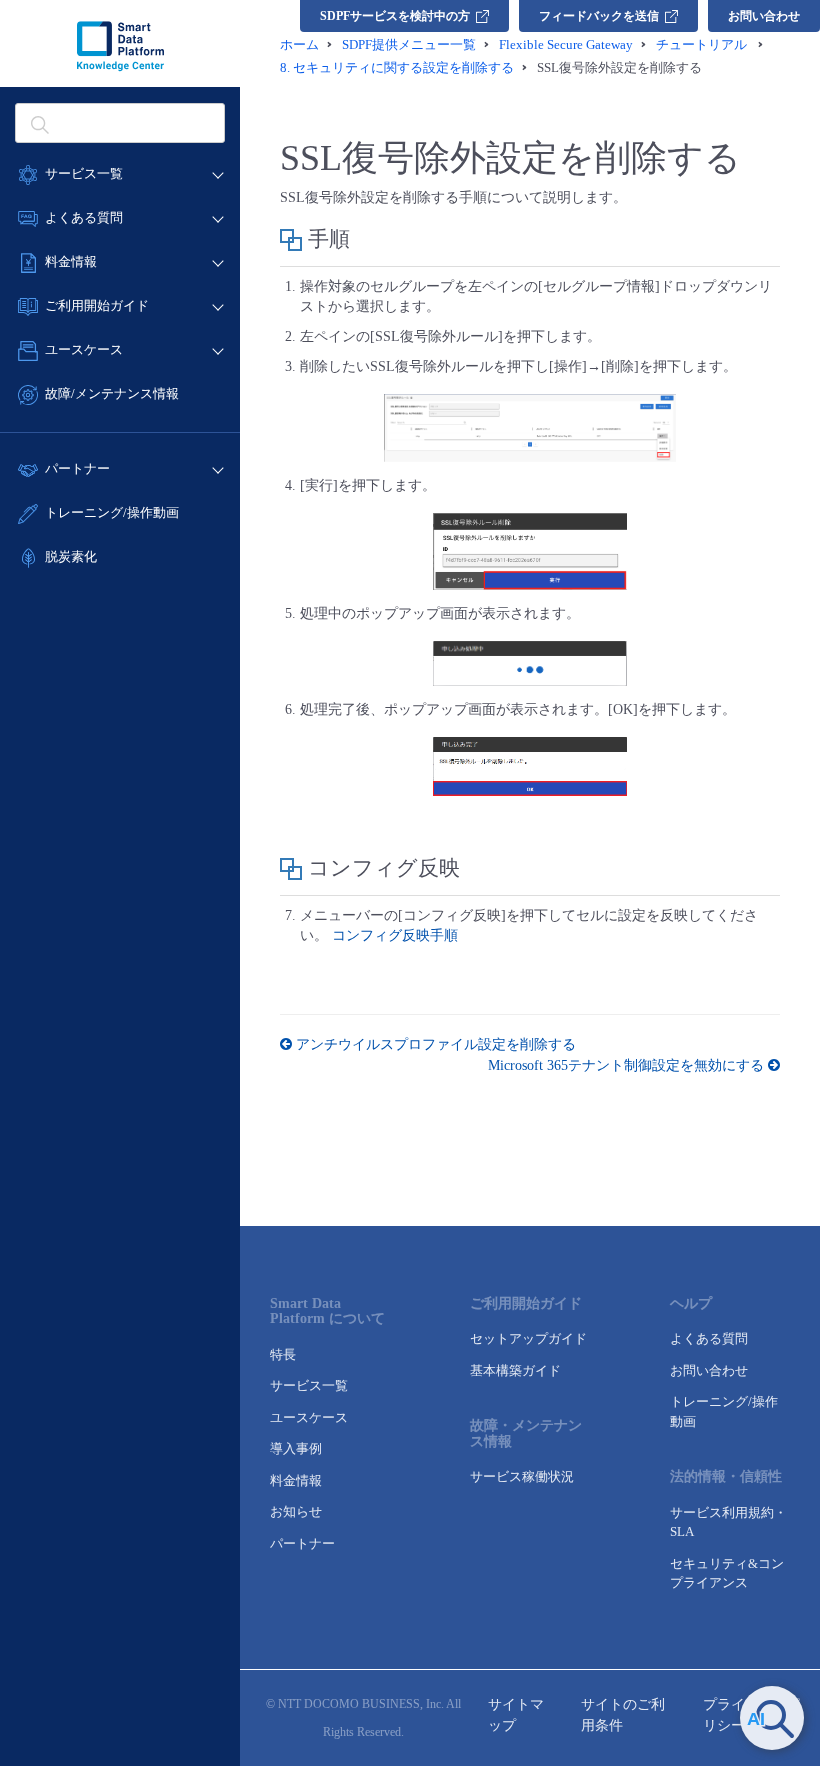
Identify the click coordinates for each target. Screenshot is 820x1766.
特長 (283, 1354)
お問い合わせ (764, 16)
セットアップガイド (528, 1338)
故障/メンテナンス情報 (112, 393)
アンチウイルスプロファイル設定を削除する (434, 1044)
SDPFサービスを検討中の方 (395, 16)
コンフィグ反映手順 (395, 935)
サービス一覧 (309, 1385)
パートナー (302, 1543)
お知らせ (296, 1511)
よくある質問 (709, 1338)
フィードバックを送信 (599, 16)
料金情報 (296, 1480)
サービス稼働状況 (522, 1476)
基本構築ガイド (515, 1370)
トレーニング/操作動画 (112, 512)
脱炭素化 (71, 556)
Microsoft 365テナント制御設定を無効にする (628, 1065)
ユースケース (309, 1417)
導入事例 (296, 1448)
